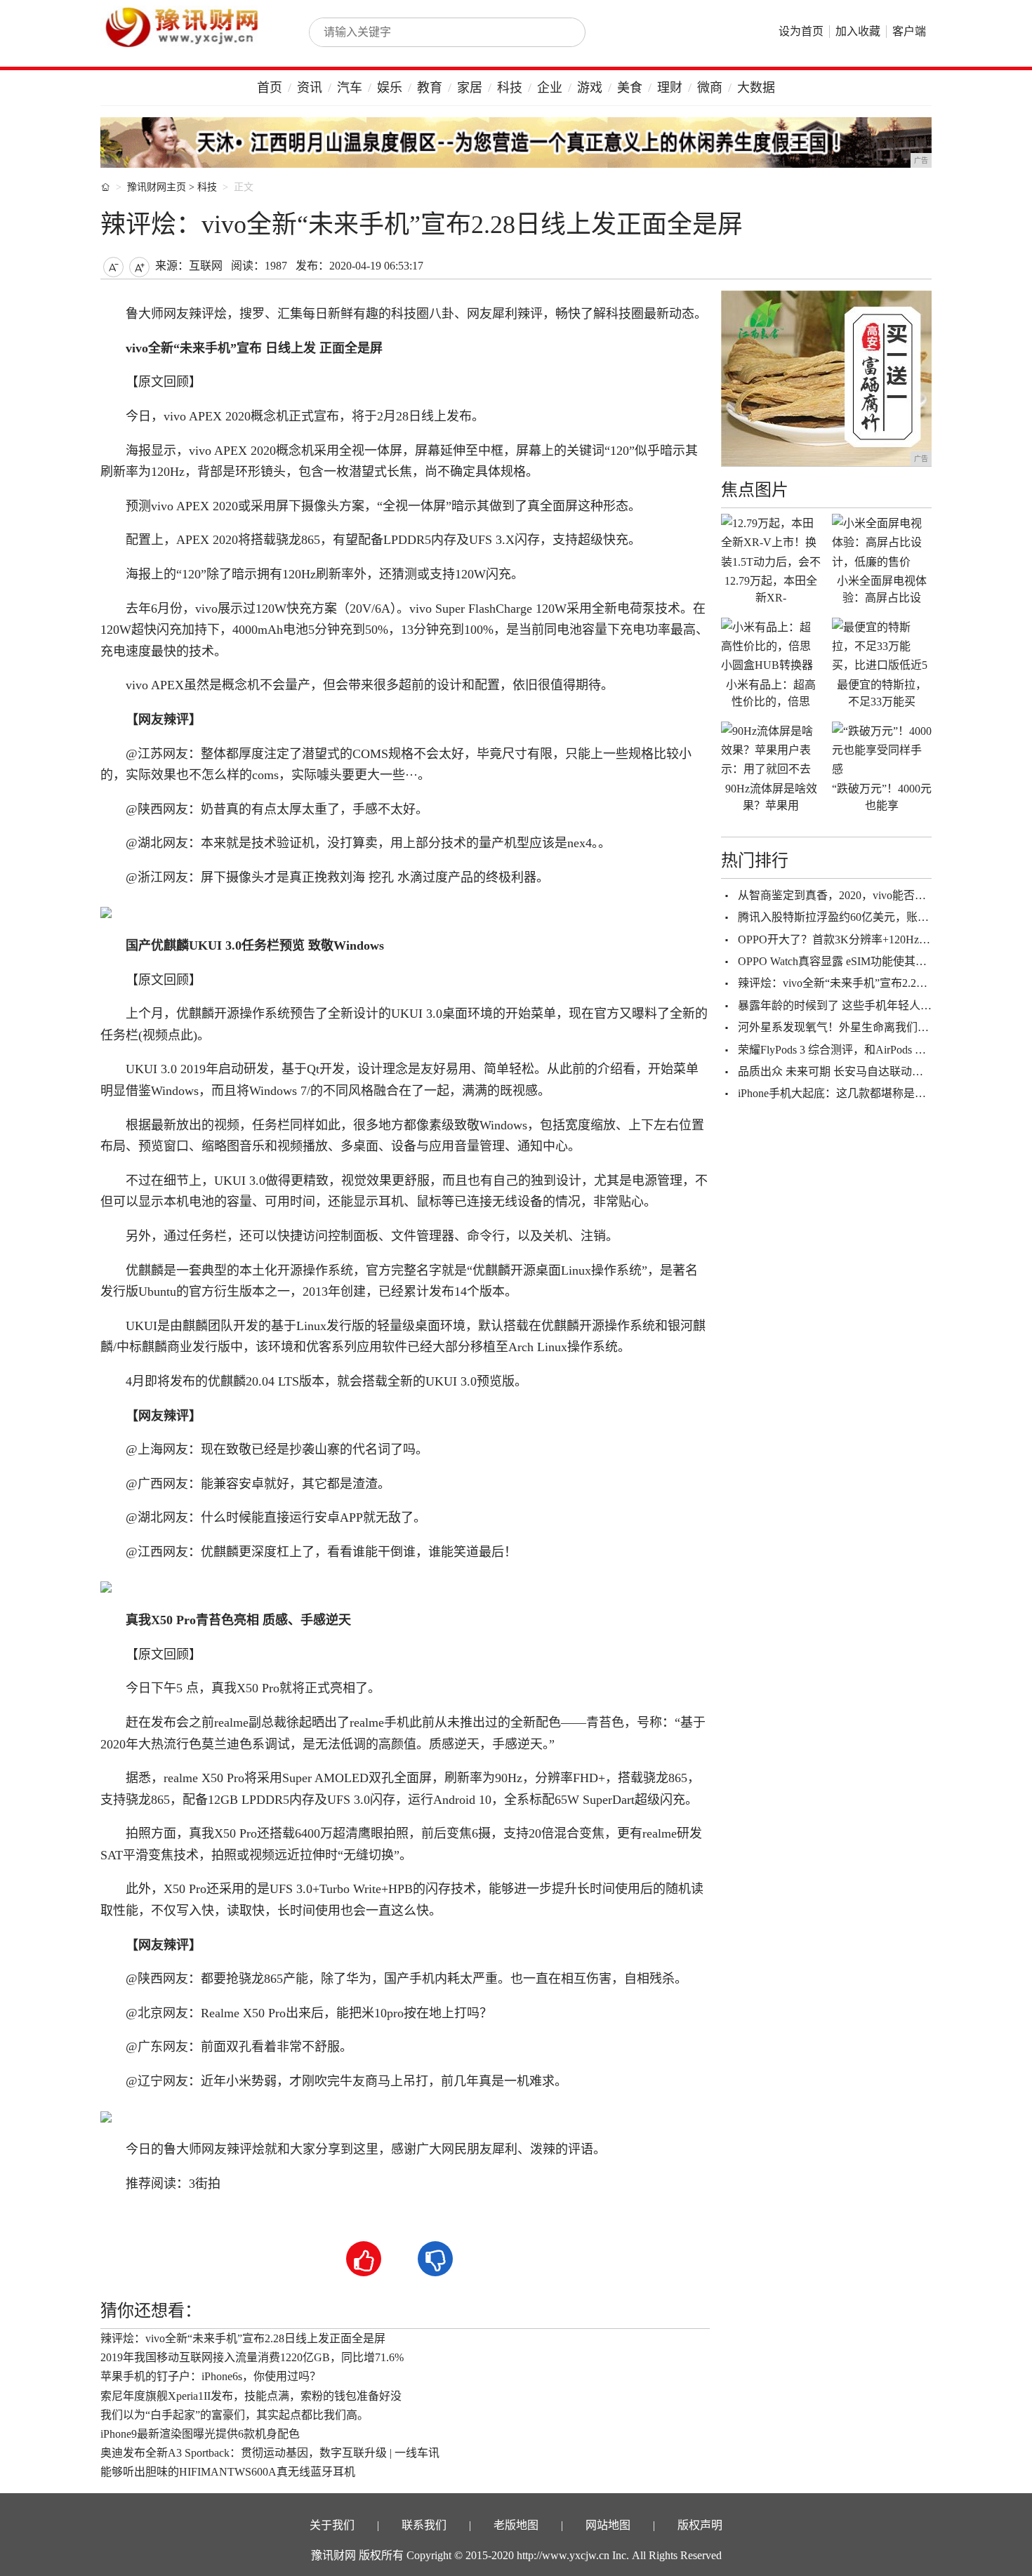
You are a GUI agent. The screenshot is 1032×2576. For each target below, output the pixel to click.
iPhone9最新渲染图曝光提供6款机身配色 (200, 2434)
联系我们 (424, 2525)
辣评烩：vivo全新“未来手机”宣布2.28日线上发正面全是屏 (243, 2338)
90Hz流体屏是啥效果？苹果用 (771, 797)
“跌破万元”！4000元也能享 (882, 797)
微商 (710, 88)
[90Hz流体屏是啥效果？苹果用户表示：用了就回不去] (771, 750)
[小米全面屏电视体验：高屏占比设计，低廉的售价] (882, 542)
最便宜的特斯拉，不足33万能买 (882, 693)
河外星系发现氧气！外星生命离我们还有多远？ (856, 1027)
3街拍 (205, 2184)
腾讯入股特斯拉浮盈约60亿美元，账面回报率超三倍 (867, 917)
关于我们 (332, 2525)
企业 (550, 88)
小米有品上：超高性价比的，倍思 (771, 693)
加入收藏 (858, 31)
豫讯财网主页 (157, 187)
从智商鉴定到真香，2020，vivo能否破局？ (843, 895)
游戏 (590, 88)
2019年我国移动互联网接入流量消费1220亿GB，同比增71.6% (252, 2357)
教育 (430, 88)
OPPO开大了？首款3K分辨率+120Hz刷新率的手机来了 (873, 940)
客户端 (909, 31)
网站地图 (608, 2525)
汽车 (350, 88)
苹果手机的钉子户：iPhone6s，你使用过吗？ (211, 2376)
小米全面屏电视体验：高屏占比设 (882, 589)
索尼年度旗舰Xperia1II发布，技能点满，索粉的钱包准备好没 (251, 2396)
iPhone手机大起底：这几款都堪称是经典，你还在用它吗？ (882, 1093)
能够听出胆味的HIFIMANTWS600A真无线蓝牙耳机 (228, 2472)
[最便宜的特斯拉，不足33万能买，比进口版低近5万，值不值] (882, 646)
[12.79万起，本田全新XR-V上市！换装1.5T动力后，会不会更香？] (771, 542)
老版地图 (516, 2525)
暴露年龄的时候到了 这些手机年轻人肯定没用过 (857, 1005)
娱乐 (390, 88)
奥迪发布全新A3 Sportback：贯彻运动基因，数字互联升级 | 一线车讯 (270, 2453)
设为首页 (801, 31)
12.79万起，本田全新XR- (771, 589)
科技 (510, 88)
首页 (270, 88)
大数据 (756, 88)
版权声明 (700, 2525)
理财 (670, 88)
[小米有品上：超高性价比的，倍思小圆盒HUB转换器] (771, 646)
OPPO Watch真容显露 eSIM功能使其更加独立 (849, 961)
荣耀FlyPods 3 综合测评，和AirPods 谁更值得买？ (860, 1050)
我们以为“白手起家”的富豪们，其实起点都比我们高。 (234, 2415)
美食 (630, 88)
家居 (470, 88)
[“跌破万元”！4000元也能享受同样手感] (882, 750)
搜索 (560, 32)
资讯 (310, 88)
